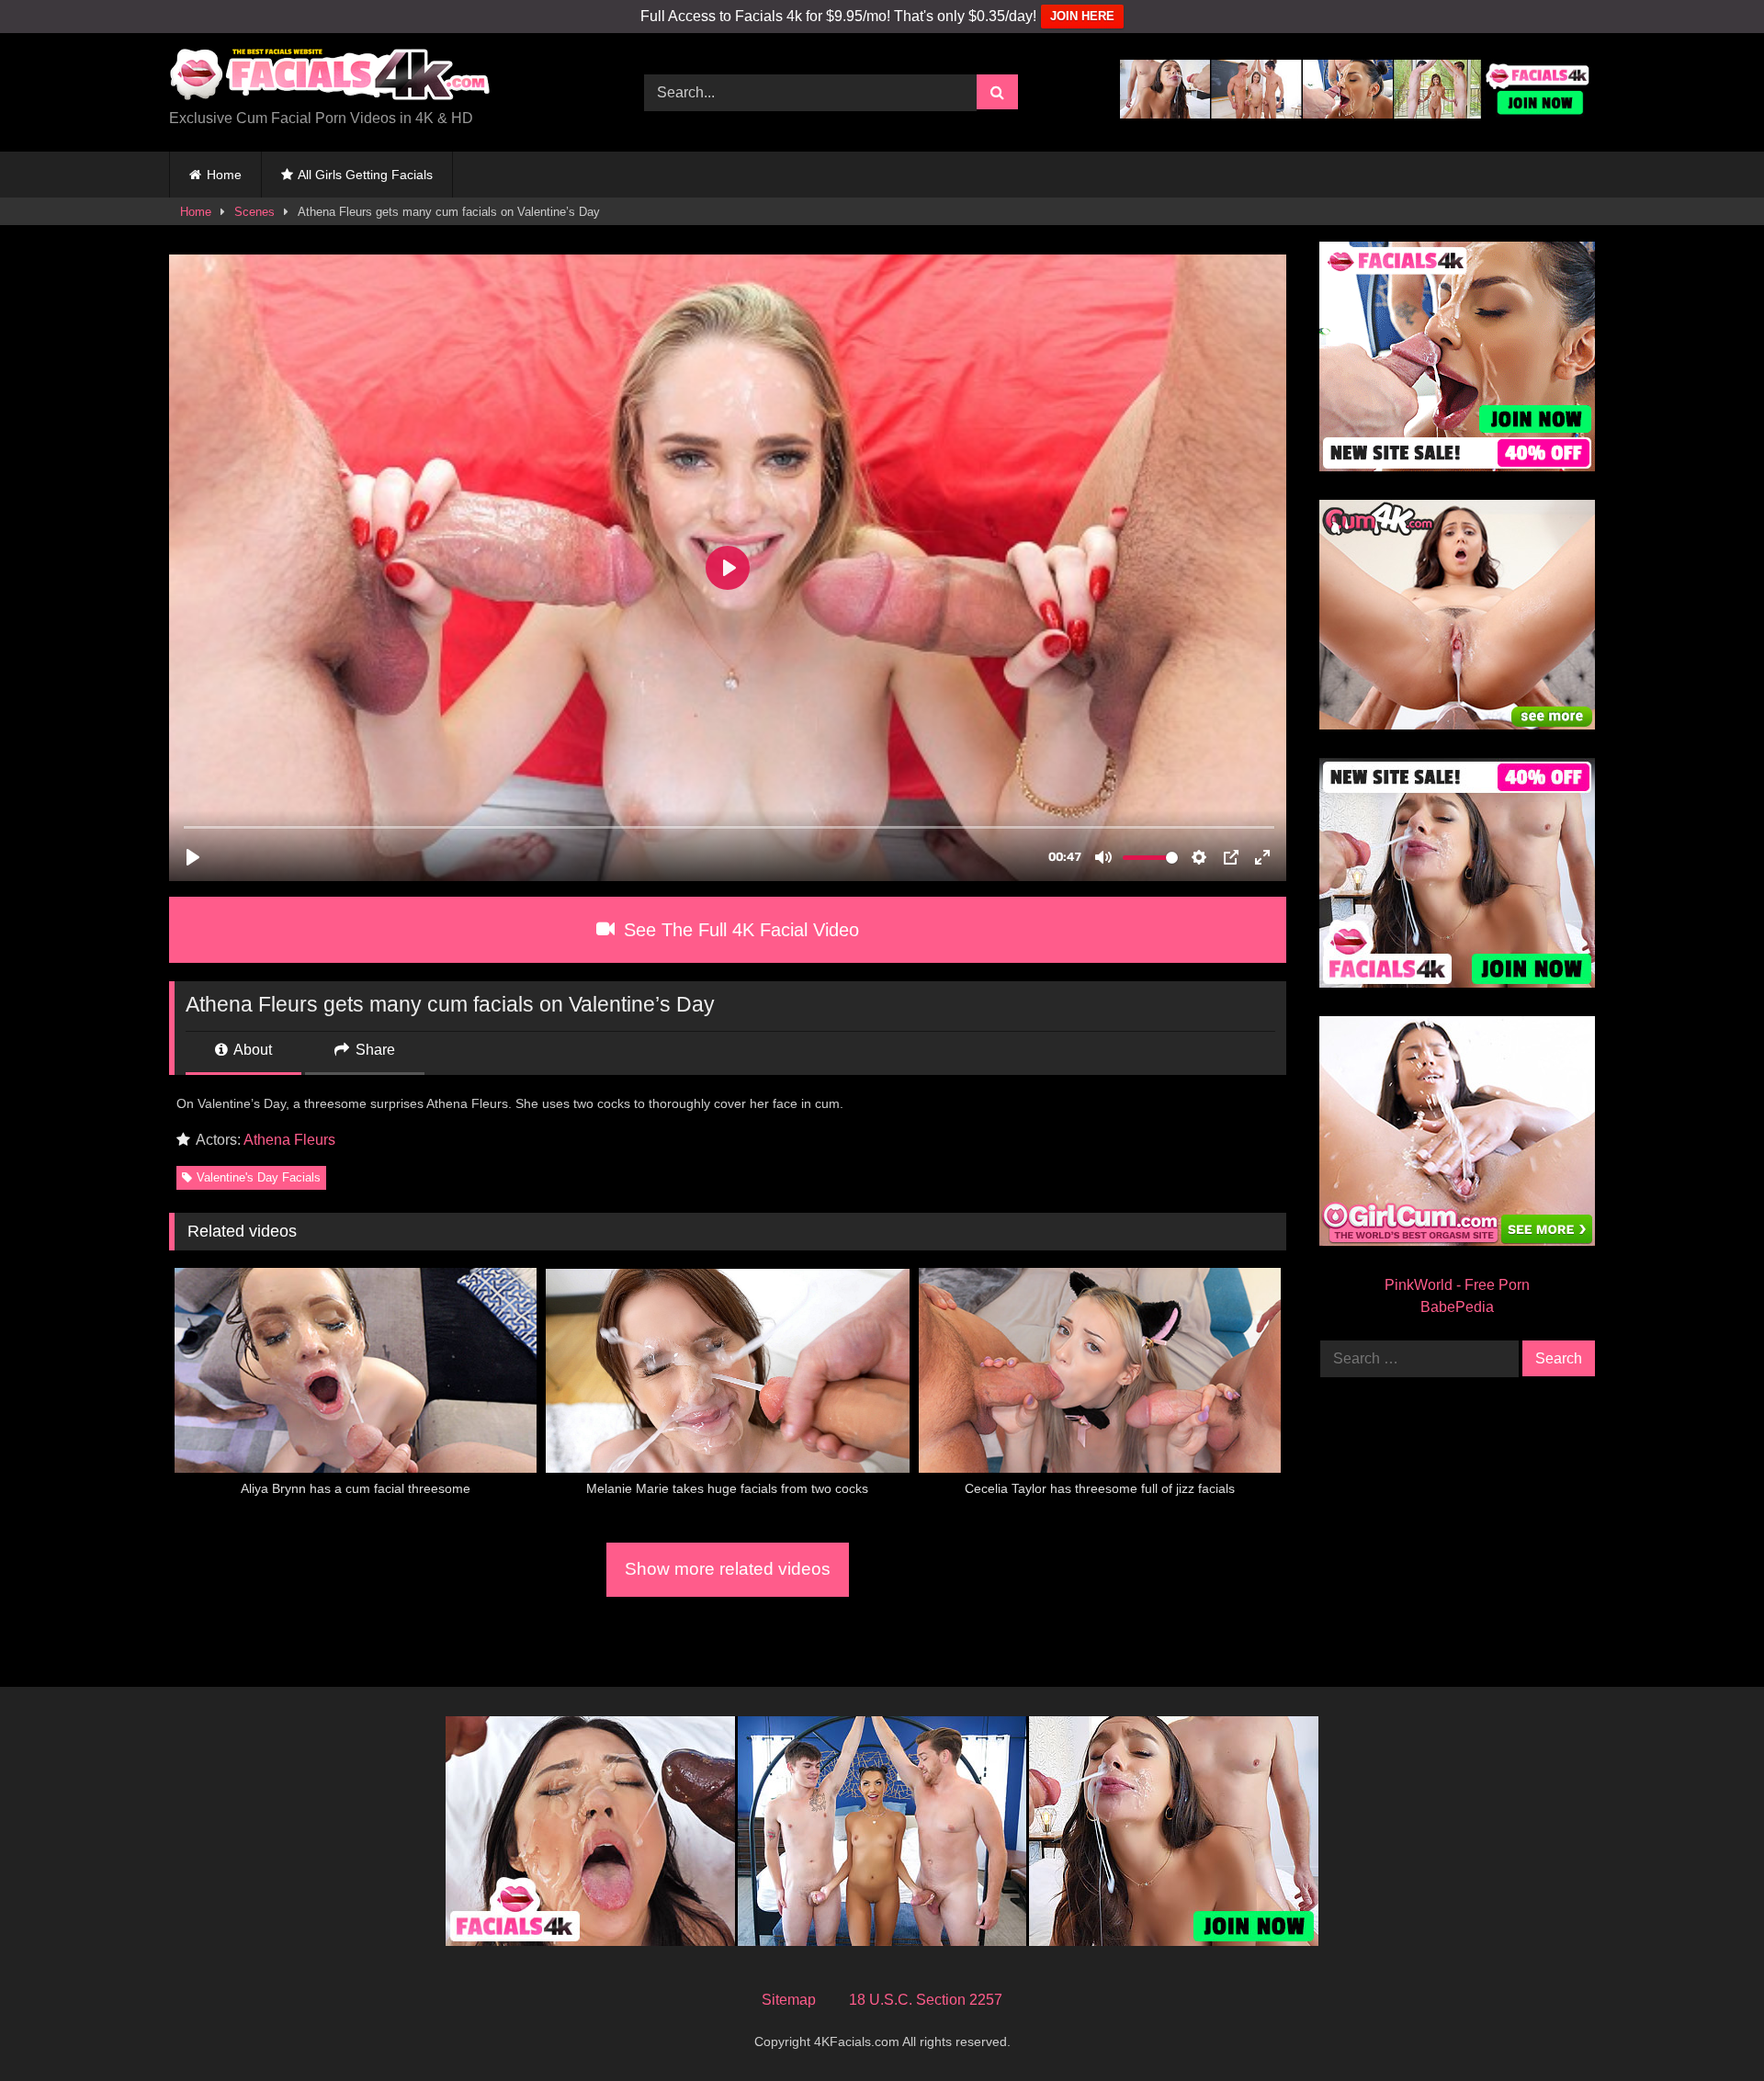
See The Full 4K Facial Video (739, 930)
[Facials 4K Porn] (330, 78)
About (251, 1050)
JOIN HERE (1082, 16)
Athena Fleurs (289, 1140)
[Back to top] (1707, 2026)
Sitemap (789, 2000)
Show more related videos (728, 1569)
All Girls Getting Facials (365, 175)
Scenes (254, 212)
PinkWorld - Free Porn (1457, 1285)
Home (224, 175)
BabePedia (1457, 1307)
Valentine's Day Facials (259, 1177)
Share (373, 1050)
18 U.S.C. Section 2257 (926, 2000)
